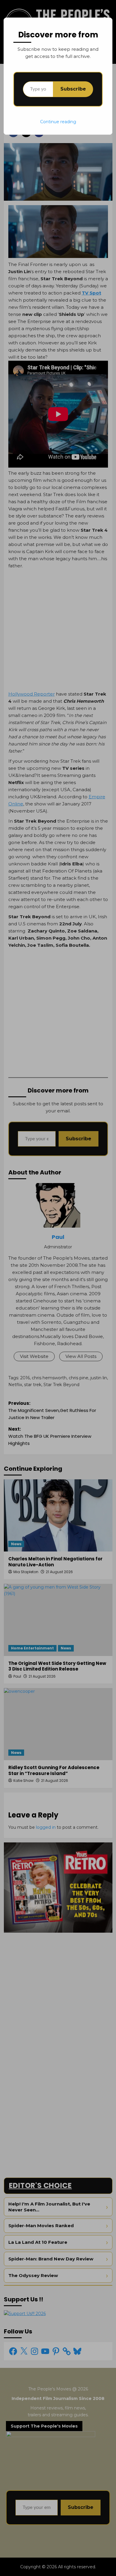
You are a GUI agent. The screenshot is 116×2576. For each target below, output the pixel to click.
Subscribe (73, 89)
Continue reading (58, 122)
